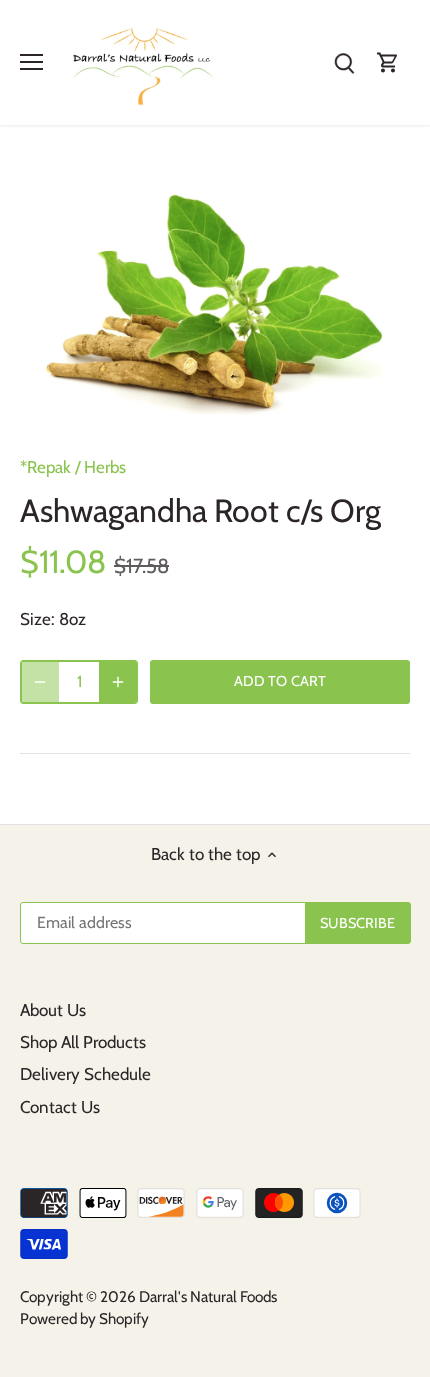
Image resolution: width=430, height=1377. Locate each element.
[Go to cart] (388, 62)
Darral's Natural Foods (208, 1296)
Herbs (105, 467)
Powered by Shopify (84, 1318)
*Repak (45, 467)
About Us (53, 1010)
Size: (37, 619)
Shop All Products (83, 1042)
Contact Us (60, 1107)
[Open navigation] (31, 62)
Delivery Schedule (85, 1074)
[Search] (344, 62)
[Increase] (118, 682)
